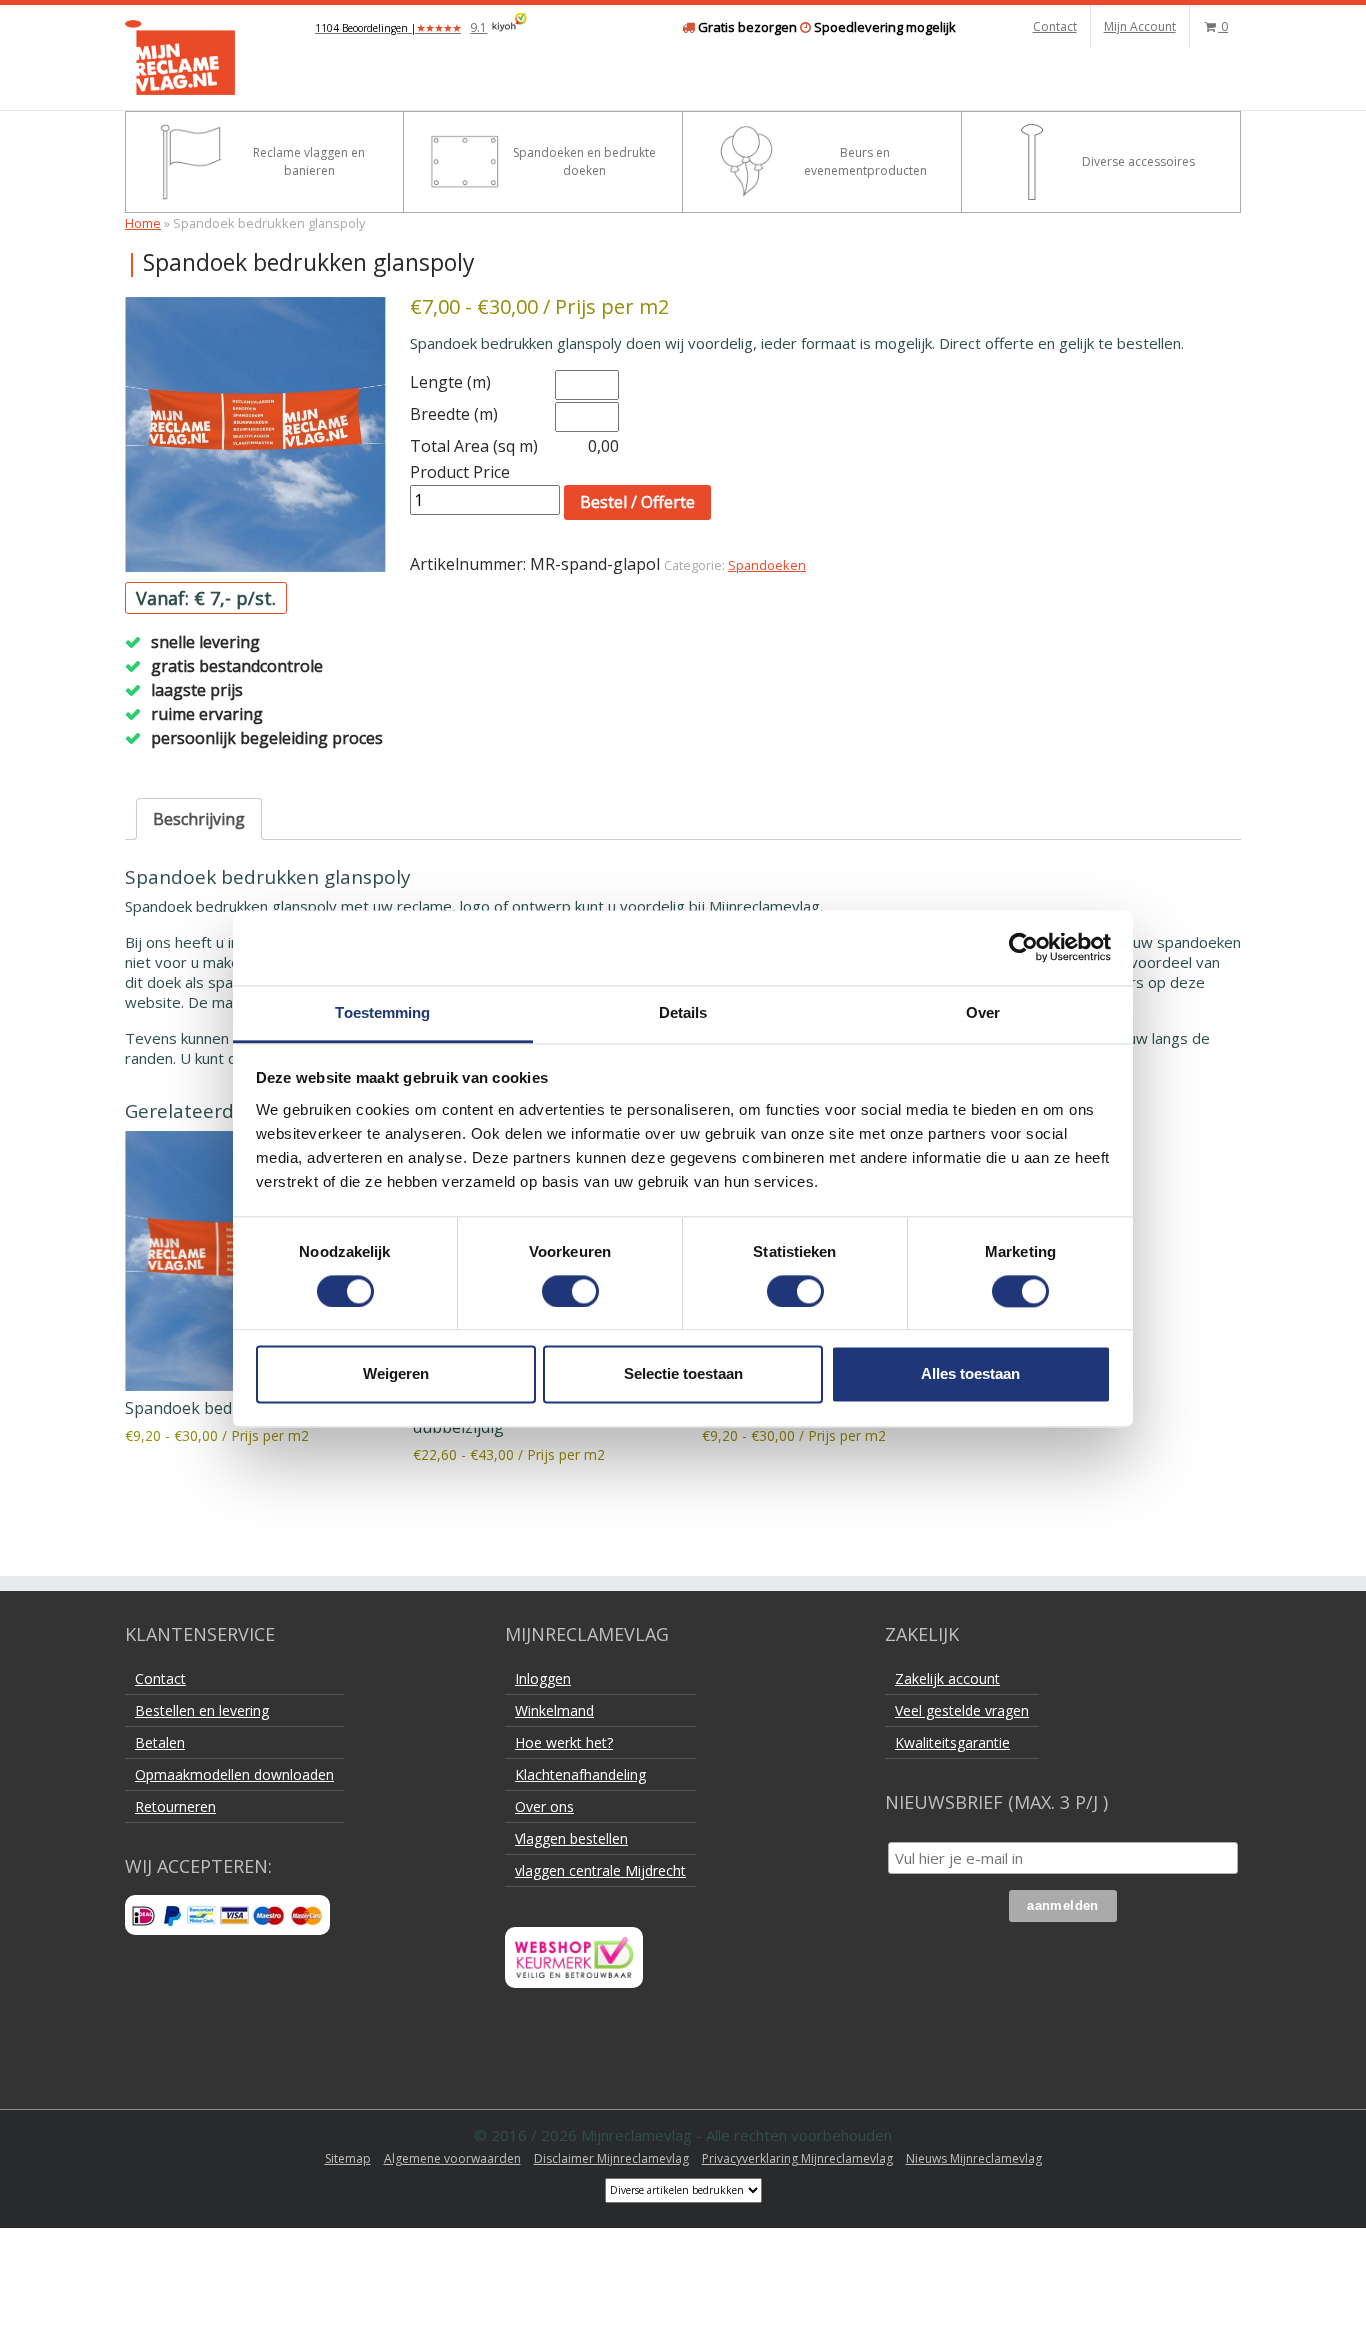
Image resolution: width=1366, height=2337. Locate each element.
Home (143, 223)
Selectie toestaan (683, 1374)
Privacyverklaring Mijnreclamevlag (797, 2158)
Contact (1055, 26)
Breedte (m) (454, 414)
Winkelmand (554, 1710)
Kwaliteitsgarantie (952, 1742)
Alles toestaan (970, 1374)
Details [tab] (683, 1012)
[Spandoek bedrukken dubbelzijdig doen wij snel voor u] (255, 434)
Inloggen (543, 1678)
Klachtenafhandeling (580, 1774)
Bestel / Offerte (637, 502)
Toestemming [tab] (382, 1012)
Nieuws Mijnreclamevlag (974, 2158)
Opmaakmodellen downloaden (234, 1774)
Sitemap (348, 2158)
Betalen (160, 1742)
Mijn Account (1140, 26)
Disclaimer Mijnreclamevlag (611, 2158)
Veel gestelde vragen (962, 1710)
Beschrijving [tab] (199, 819)
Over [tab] (983, 1012)
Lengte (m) (450, 382)
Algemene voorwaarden (452, 2158)
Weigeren (396, 1374)
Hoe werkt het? (564, 1742)
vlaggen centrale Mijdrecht (600, 1870)
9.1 (401, 27)
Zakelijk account (947, 1678)
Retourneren (175, 1806)
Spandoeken (767, 565)
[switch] (570, 1291)
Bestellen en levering (202, 1710)
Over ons (544, 1806)
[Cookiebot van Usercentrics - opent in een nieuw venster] (1023, 947)
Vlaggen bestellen (571, 1838)
